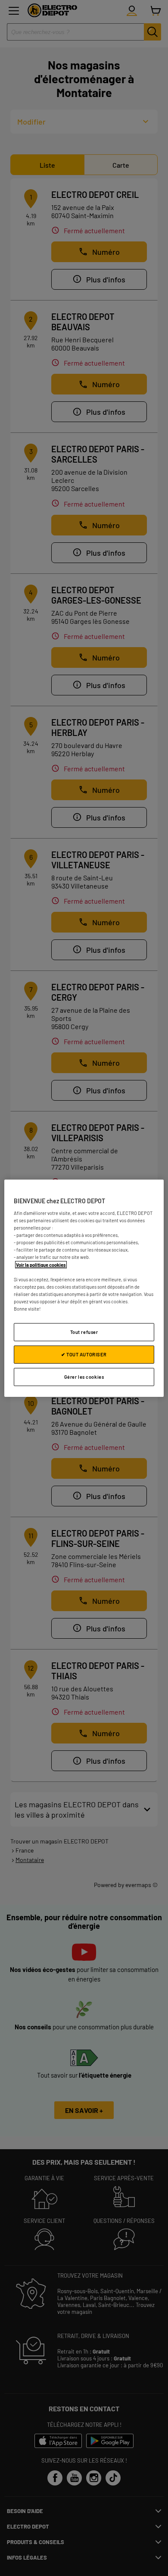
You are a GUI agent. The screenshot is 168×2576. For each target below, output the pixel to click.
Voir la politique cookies (41, 1264)
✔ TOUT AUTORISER (84, 1354)
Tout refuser (84, 1332)
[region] (84, 1288)
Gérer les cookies (84, 1377)
